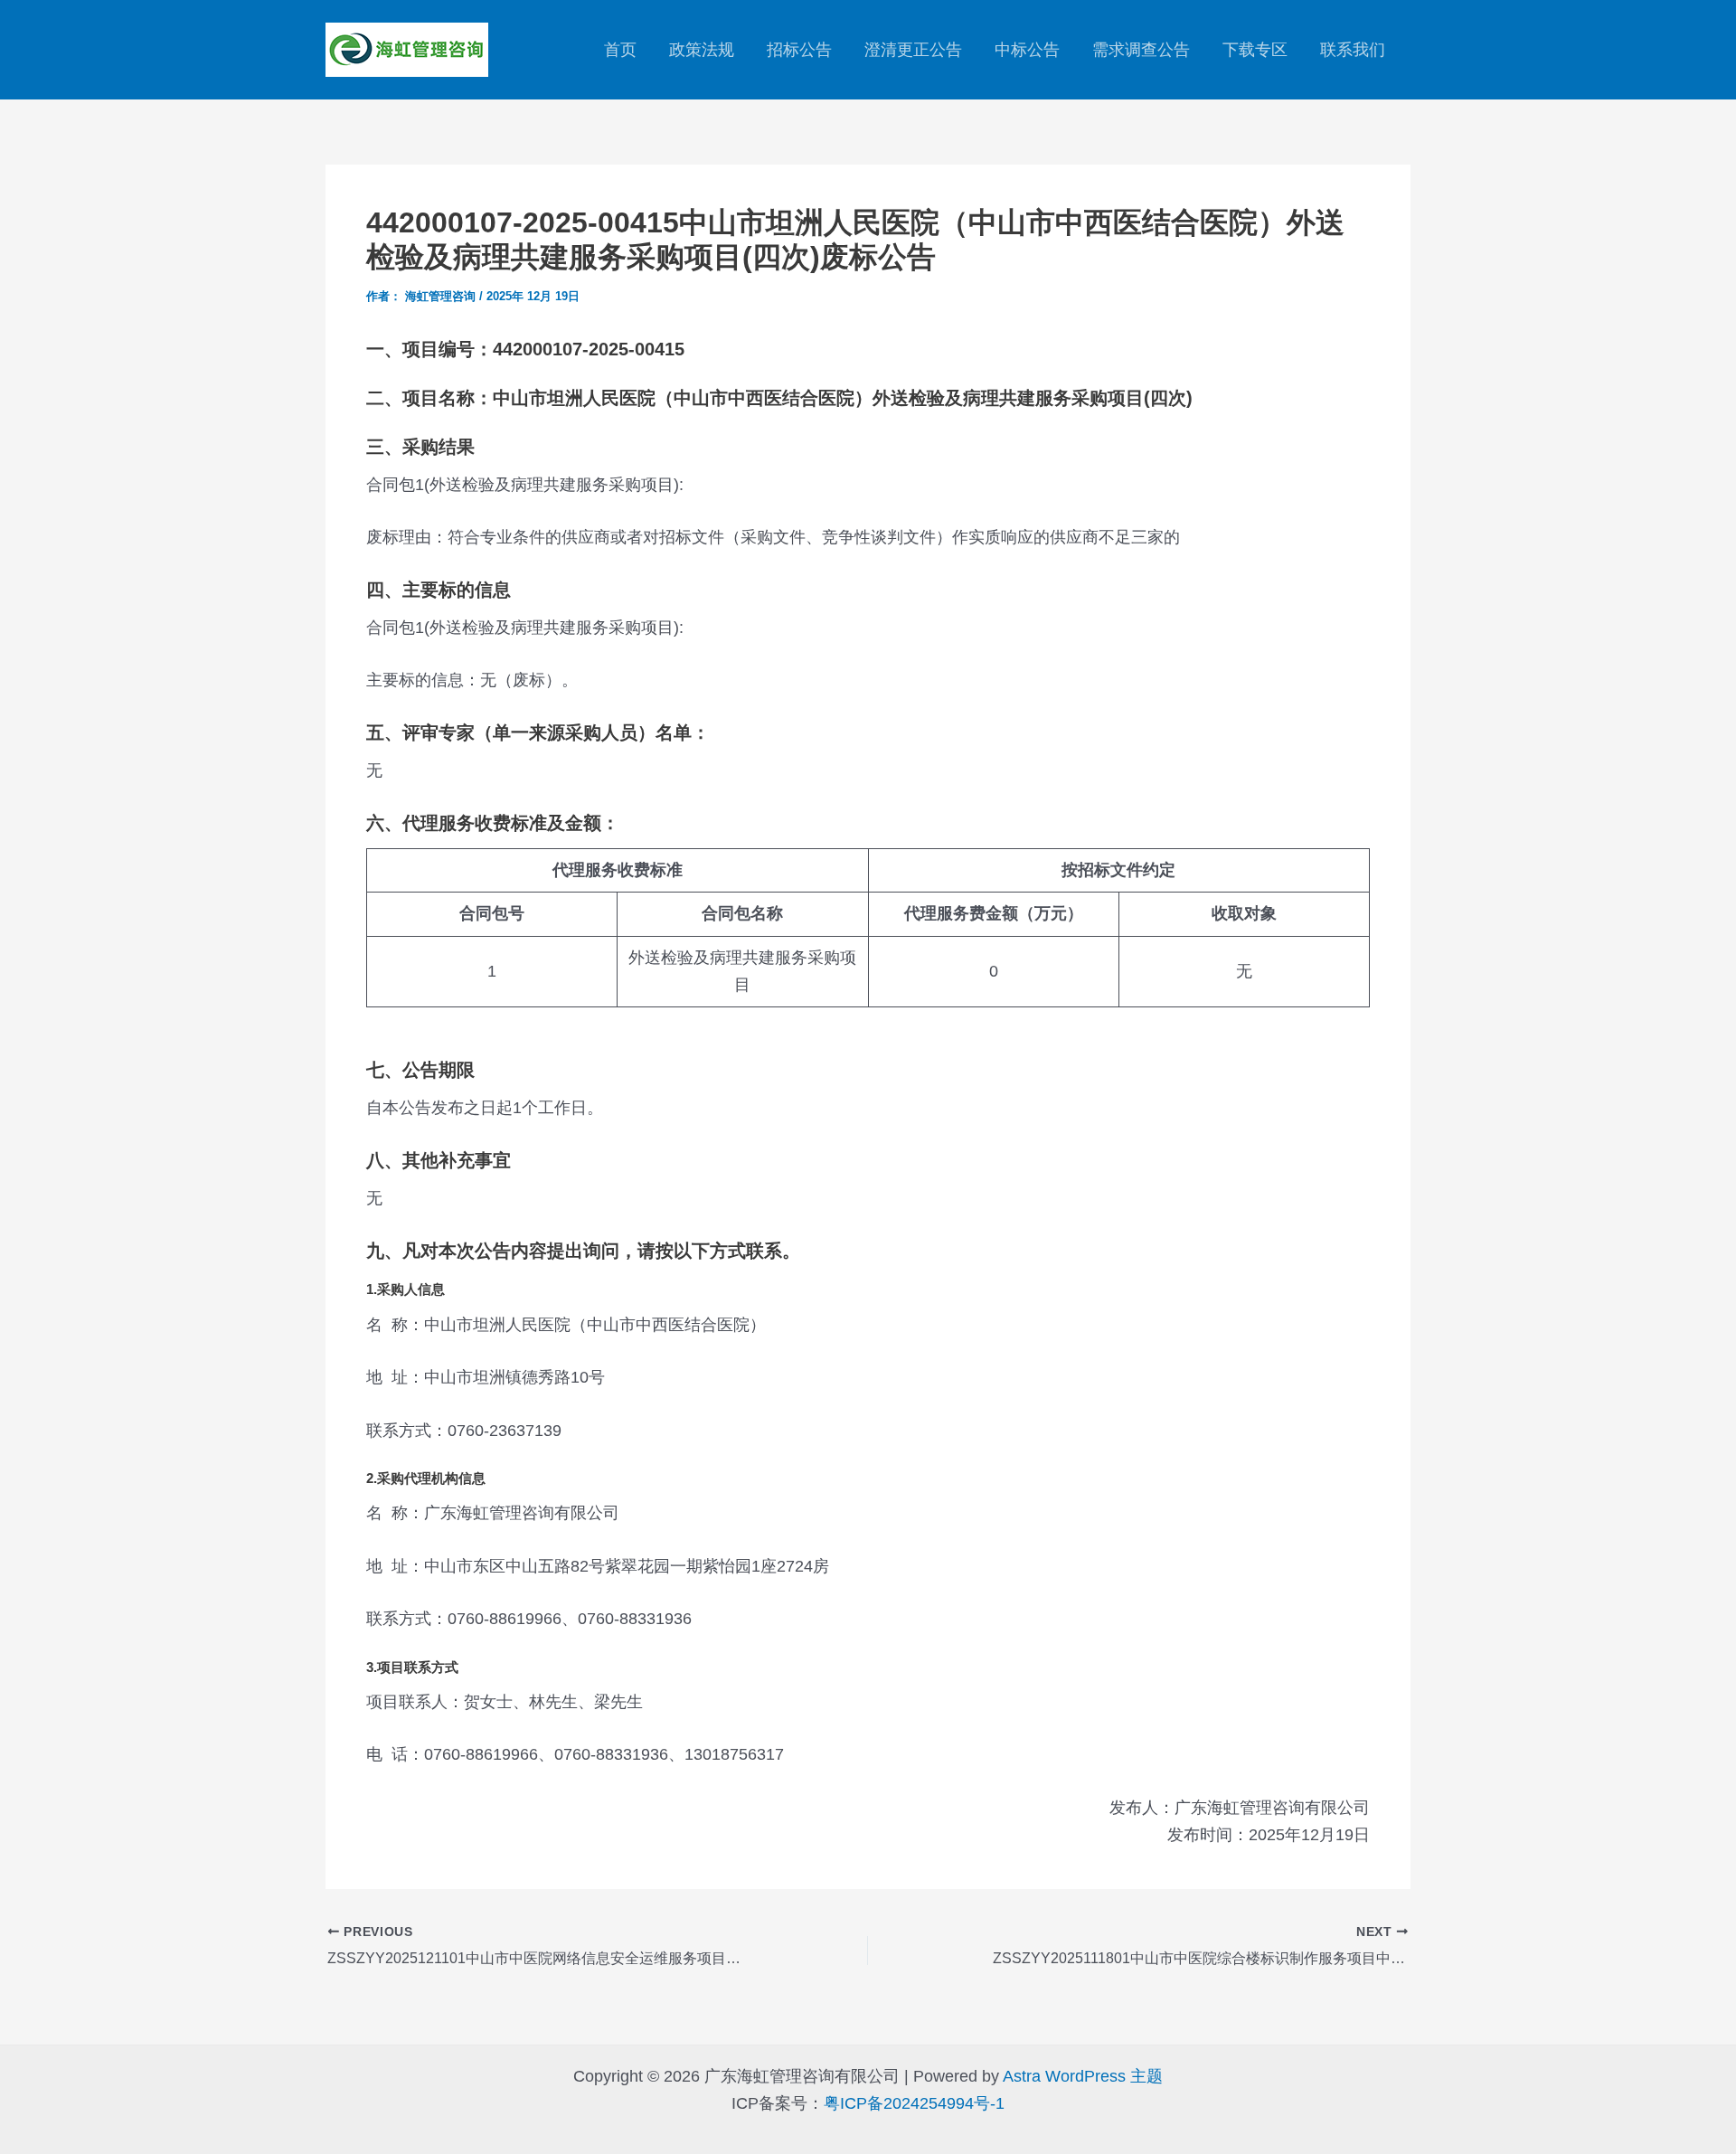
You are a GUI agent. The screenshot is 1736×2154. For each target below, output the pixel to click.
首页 (620, 50)
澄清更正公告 (913, 50)
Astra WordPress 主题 (1083, 2076)
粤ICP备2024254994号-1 (914, 2103)
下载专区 (1255, 50)
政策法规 (702, 50)
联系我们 (1353, 50)
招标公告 (799, 50)
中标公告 (1027, 50)
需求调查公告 (1141, 50)
